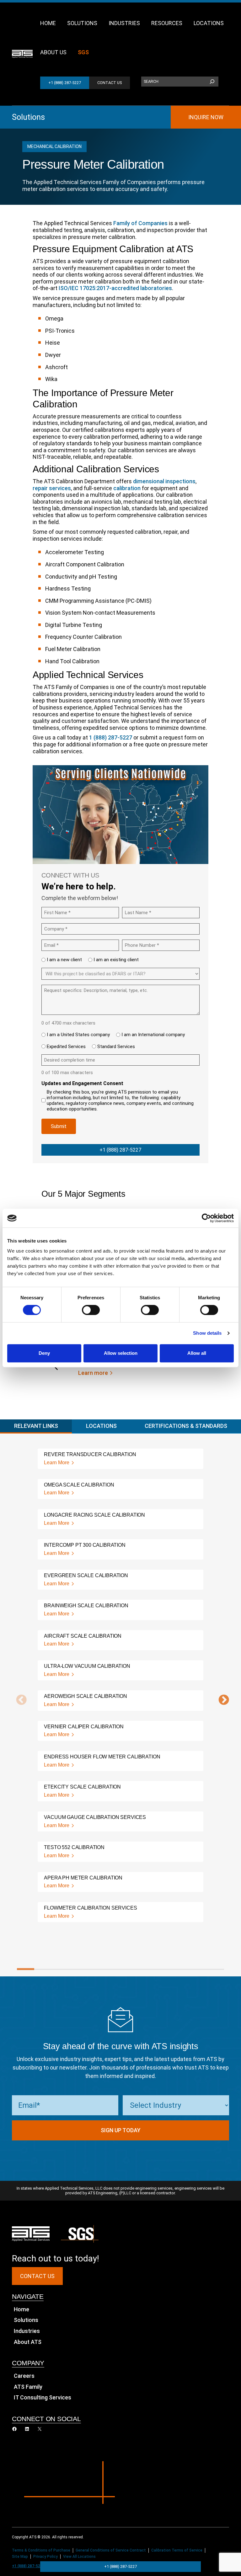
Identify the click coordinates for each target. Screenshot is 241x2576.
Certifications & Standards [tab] (186, 1426)
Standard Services (116, 1047)
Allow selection (121, 1353)
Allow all (197, 1353)
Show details (207, 1333)
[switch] (91, 1310)
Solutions (28, 117)
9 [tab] (164, 1969)
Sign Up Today (121, 2130)
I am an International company (153, 1035)
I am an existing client (116, 960)
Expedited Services (66, 1047)
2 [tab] (43, 1969)
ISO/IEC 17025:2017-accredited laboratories (115, 288)
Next (221, 1700)
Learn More (57, 1463)
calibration (127, 488)
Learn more (93, 1373)
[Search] (212, 82)
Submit (59, 1126)
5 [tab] (95, 1969)
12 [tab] (215, 1969)
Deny (44, 1353)
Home (21, 2309)
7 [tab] (129, 1969)
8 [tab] (146, 1969)
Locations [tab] (101, 1426)
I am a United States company (78, 1035)
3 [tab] (60, 1969)
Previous (19, 1700)
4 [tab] (77, 1969)
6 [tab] (112, 1969)
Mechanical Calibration (54, 146)
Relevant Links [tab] (36, 1426)
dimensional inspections (164, 481)
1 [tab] (26, 1969)
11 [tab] (198, 1969)
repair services (52, 488)
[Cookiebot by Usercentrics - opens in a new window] (206, 1218)
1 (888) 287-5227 (111, 737)
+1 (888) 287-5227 (65, 83)
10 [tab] (181, 1969)
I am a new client (64, 960)
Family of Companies (140, 223)
